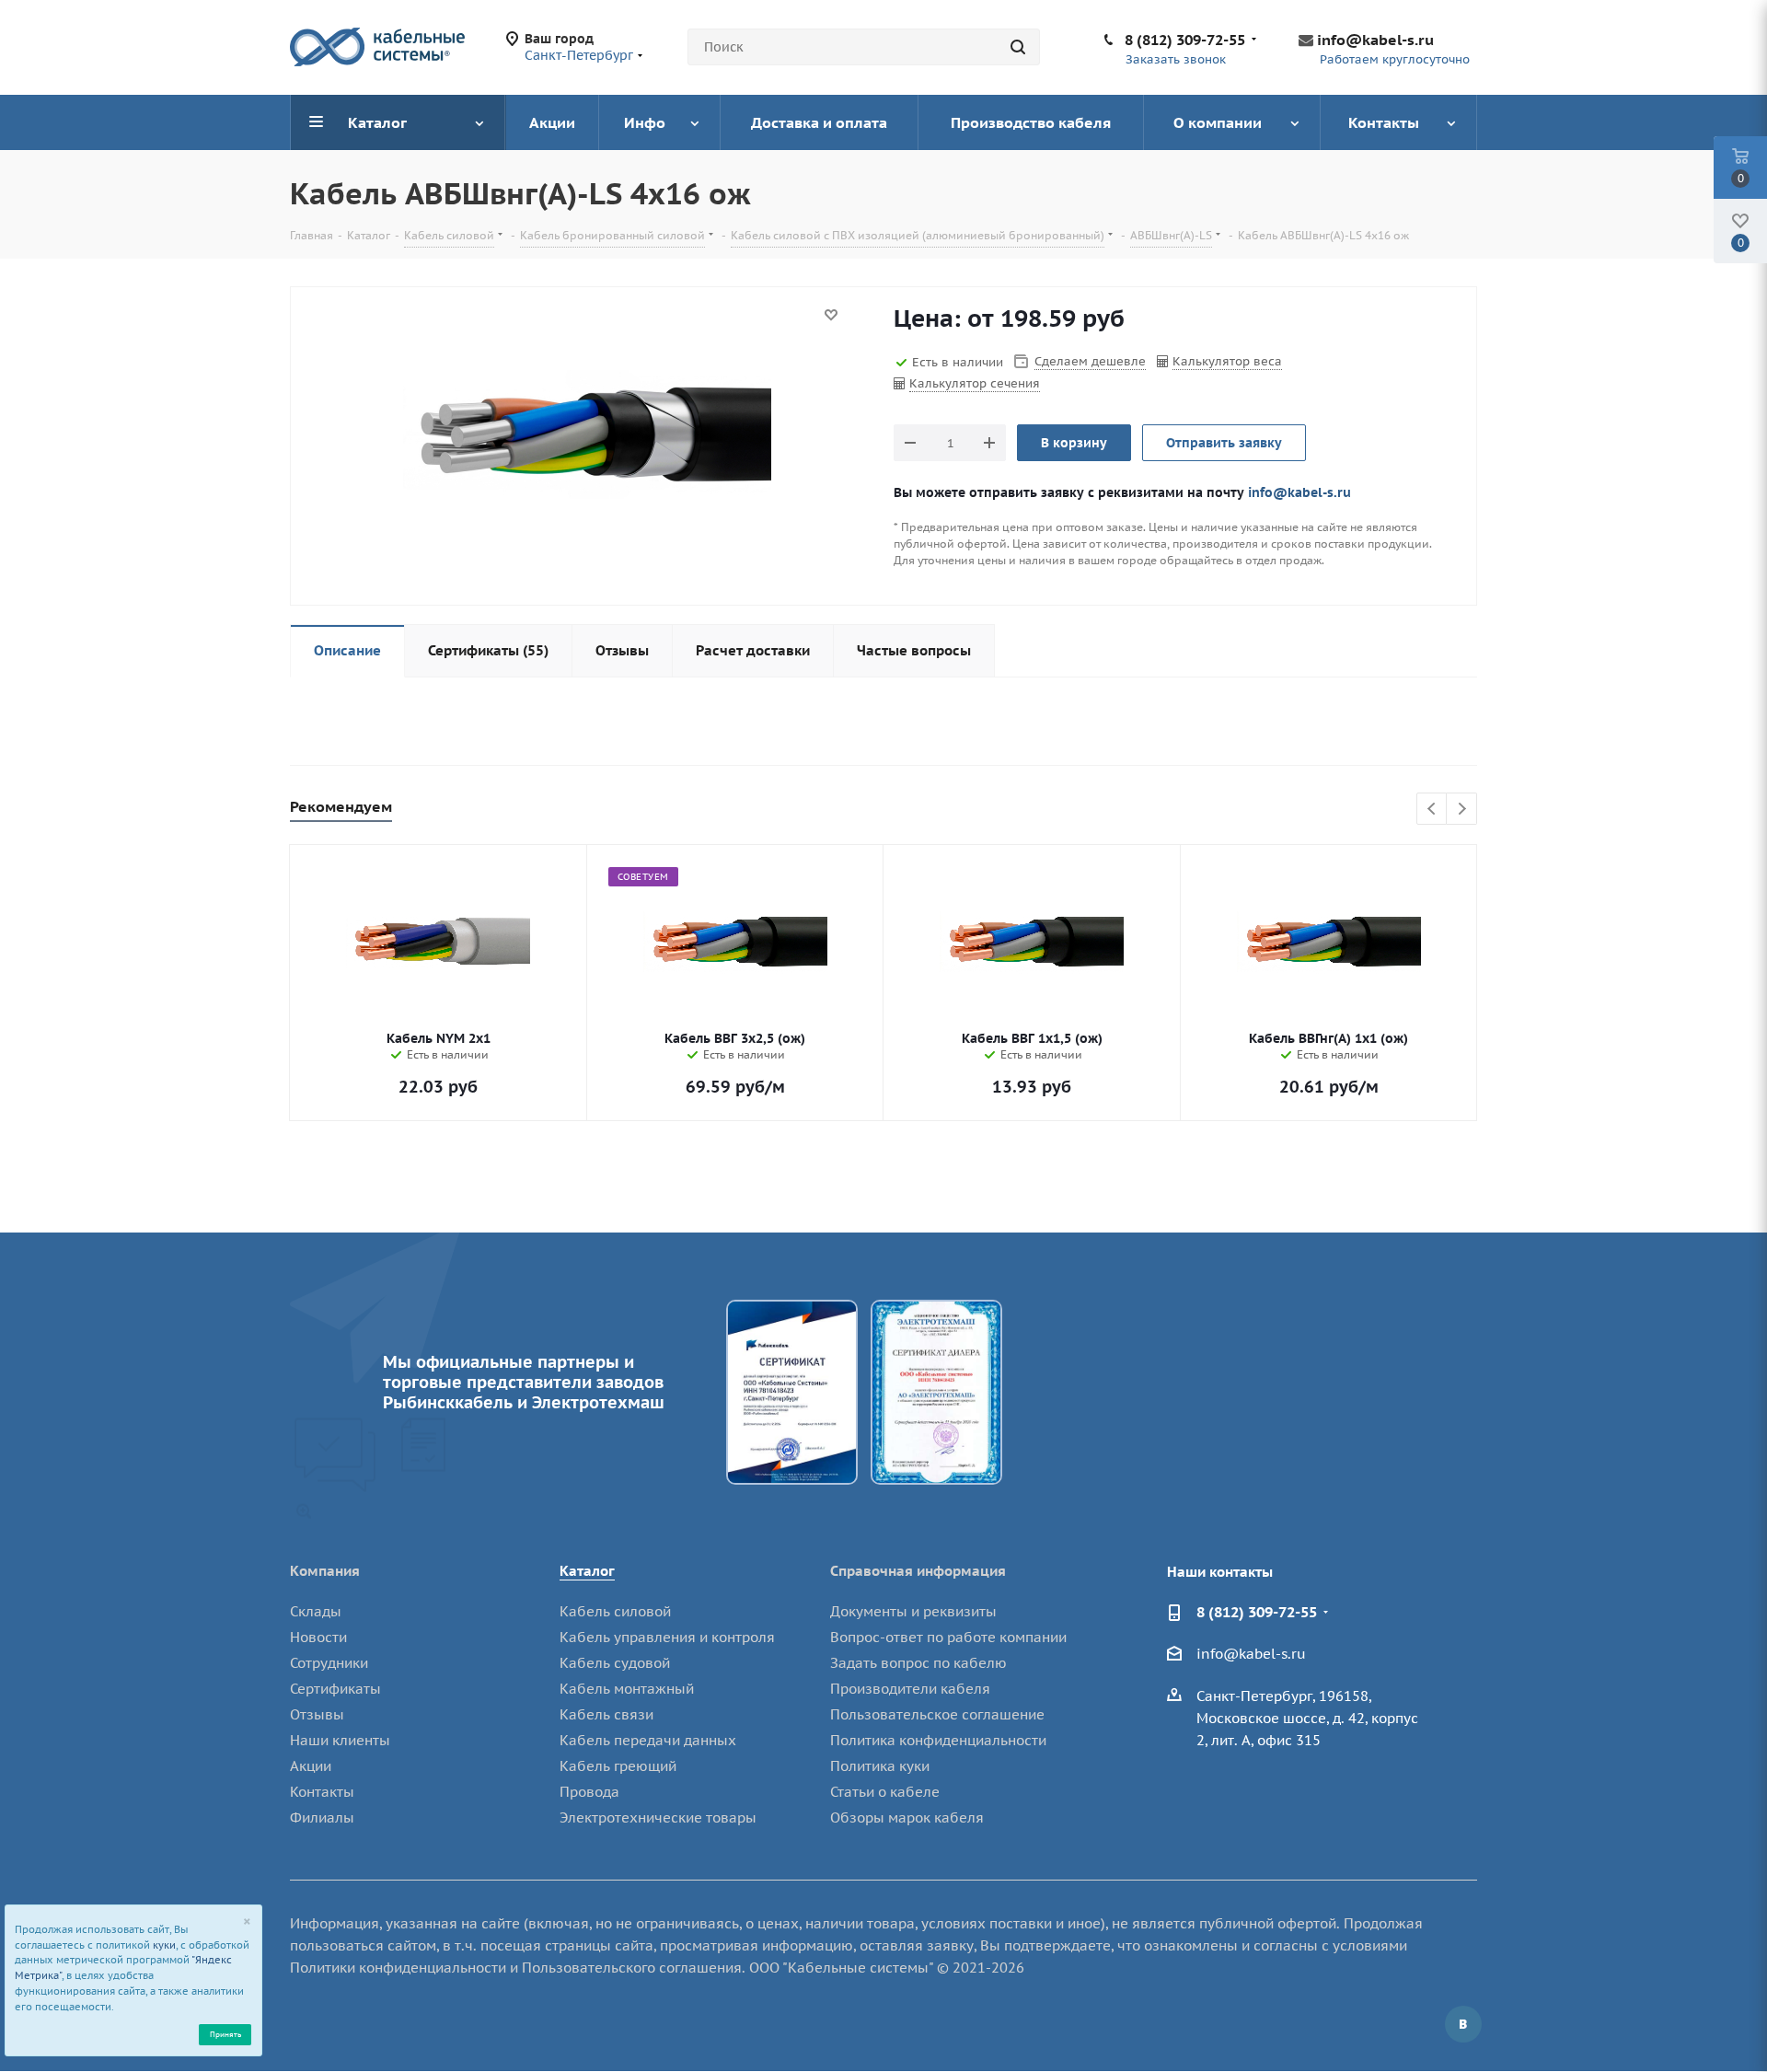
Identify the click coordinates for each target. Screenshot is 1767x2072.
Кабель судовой (615, 1663)
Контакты (322, 1792)
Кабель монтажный (627, 1689)
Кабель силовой (615, 1611)
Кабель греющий (618, 1766)
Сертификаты (335, 1689)
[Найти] (1018, 47)
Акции (311, 1766)
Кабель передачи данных (648, 1740)
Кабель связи (606, 1714)
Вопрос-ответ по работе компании (948, 1637)
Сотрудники (329, 1663)
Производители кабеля (910, 1689)
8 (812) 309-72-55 (1185, 40)
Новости (318, 1637)
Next (1462, 810)
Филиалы (322, 1817)
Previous (1432, 810)
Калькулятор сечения (975, 383)
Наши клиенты (340, 1740)
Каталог (587, 1571)
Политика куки (880, 1766)
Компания (325, 1571)
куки (164, 1945)
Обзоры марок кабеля (907, 1817)
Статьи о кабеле (885, 1792)
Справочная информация (918, 1571)
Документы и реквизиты (913, 1611)
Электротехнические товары (658, 1817)
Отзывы (317, 1714)
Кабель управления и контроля (667, 1637)
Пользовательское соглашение (937, 1714)
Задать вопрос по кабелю (918, 1663)
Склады (316, 1611)
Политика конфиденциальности (938, 1740)
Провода (589, 1792)
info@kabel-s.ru (1375, 40)
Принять (225, 2034)
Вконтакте (1463, 2024)
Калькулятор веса (1227, 361)
